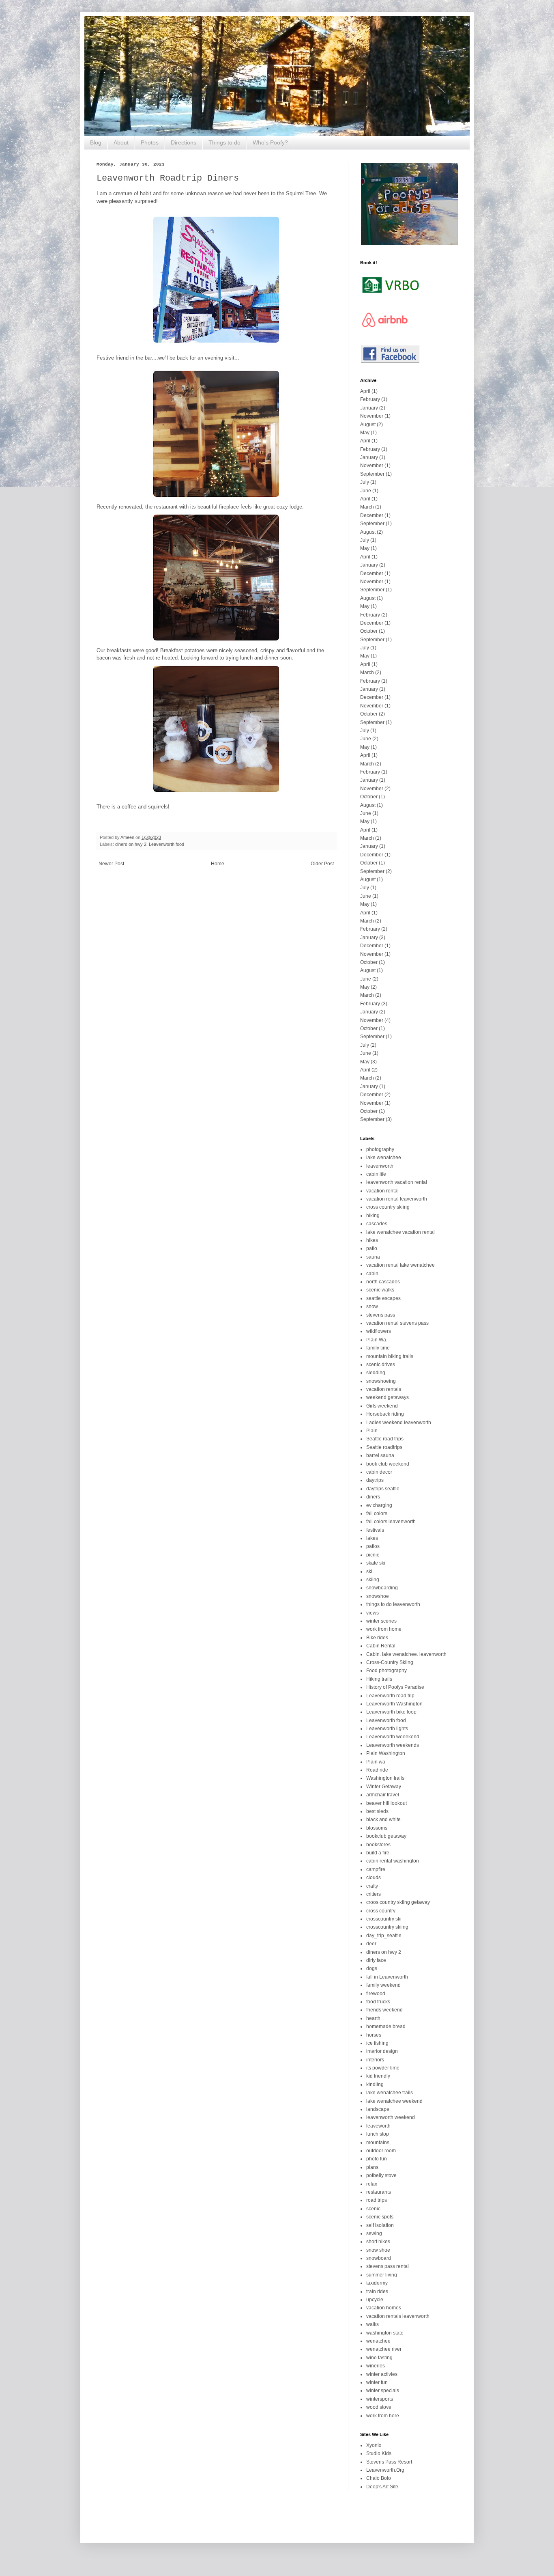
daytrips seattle (383, 1489)
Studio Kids (379, 2453)
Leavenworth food (166, 844)
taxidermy (377, 2283)
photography (380, 1149)
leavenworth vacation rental (397, 1182)
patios (373, 1546)
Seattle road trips (385, 1439)
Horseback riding (385, 1414)
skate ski (376, 1563)
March (367, 507)
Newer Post (111, 864)
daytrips (375, 1480)
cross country (381, 1911)
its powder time (383, 2068)
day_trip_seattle (384, 1936)
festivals (375, 1530)
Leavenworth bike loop (391, 1712)
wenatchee (378, 2341)
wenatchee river (384, 2349)
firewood (376, 1994)
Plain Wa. (377, 1340)
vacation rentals (384, 1389)
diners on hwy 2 (131, 844)
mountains (378, 2143)
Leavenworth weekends (393, 1745)
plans (372, 2167)
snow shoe (378, 2250)
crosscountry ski (384, 1919)
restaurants (379, 2192)
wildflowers (379, 1331)
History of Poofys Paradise (395, 1687)
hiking (373, 1216)
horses (374, 2035)
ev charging (379, 1505)
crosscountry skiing (387, 1927)
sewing (374, 2233)
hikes (372, 1240)
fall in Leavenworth (387, 1977)
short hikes (378, 2242)
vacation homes (384, 2308)
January (369, 408)
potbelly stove (381, 2175)
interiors (375, 2060)
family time (378, 1348)
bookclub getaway (386, 1836)
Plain (372, 1431)
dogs (372, 1968)
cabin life (376, 1174)
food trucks (378, 2002)
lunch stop (378, 2134)
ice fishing (377, 2043)
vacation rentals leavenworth (398, 2316)
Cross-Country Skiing (390, 1662)
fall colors (377, 1513)
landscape (378, 2109)
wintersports (380, 2399)
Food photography (387, 1671)
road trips (377, 2200)
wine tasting (379, 2358)
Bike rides (377, 1638)
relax (372, 2184)
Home (218, 864)
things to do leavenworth (393, 1604)
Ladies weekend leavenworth (399, 1423)
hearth (373, 2018)
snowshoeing (381, 1381)
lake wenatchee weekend (394, 2101)
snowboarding (382, 1588)
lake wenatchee (384, 1158)
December (372, 515)
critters (374, 1894)
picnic (373, 1555)
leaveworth (378, 2126)
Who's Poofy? (270, 142)
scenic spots (380, 2217)
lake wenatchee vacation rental (400, 1232)
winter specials (383, 2391)
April (365, 391)
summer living (382, 2275)
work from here (383, 2416)
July (365, 482)
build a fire (378, 1853)
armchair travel (383, 1795)
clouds (374, 1878)
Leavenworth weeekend (393, 1737)
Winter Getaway (384, 1787)
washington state (385, 2333)
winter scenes (381, 1621)
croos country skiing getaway (398, 1902)
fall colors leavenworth (391, 1522)
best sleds (377, 1811)
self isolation (380, 2225)
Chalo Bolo (379, 2478)
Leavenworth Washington (394, 1704)
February (370, 399)
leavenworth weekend (391, 2117)
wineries (376, 2366)
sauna (373, 1257)
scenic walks (380, 1290)
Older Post (322, 864)
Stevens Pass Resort (389, 2462)
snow (372, 1306)
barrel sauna (380, 1455)
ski (369, 1571)
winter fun (377, 2382)
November (372, 416)
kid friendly (378, 2076)
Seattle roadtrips (384, 1447)
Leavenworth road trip (390, 1696)
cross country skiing (388, 1207)
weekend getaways (388, 1397)
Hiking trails (379, 1679)
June (366, 491)
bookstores (378, 1845)
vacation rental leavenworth (397, 1199)
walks (373, 2324)
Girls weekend (382, 1406)
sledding (376, 1373)
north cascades (383, 1282)
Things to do (224, 142)
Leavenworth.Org (385, 2470)
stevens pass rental (388, 2266)
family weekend (383, 1985)
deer (371, 1944)
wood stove (379, 2407)
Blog (96, 142)
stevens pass (381, 1315)
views (373, 1613)
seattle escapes (383, 1298)
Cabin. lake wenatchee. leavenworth (406, 1654)
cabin (372, 1274)
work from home (384, 1629)
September (372, 474)
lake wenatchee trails (390, 2093)
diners (373, 1497)
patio (372, 1248)
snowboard (379, 2258)
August (368, 425)
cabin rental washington (393, 1861)
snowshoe (378, 1596)
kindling (375, 2085)
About (121, 142)
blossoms (377, 1828)
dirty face (376, 1960)
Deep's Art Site (382, 2487)
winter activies (382, 2374)
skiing (373, 1580)
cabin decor (379, 1472)
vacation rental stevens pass (397, 1323)
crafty (372, 1886)
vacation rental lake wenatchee (400, 1265)
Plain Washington (386, 1753)
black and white (383, 1819)
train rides (377, 2291)
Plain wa (376, 1762)
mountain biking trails (390, 1356)
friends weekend (384, 2010)
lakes (372, 1538)
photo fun (377, 2159)
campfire (376, 1869)
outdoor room (381, 2151)
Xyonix (374, 2445)
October (369, 631)
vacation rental (382, 1191)
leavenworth (380, 1166)
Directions (184, 142)
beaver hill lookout (387, 1803)
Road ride (377, 1770)
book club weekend (388, 1464)
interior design (382, 2051)
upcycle (375, 2300)
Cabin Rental (381, 1646)
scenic (373, 2209)
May (365, 433)
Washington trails (385, 1778)
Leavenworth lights (387, 1729)
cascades (377, 1224)
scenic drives (381, 1365)
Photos (150, 142)
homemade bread (386, 2026)
